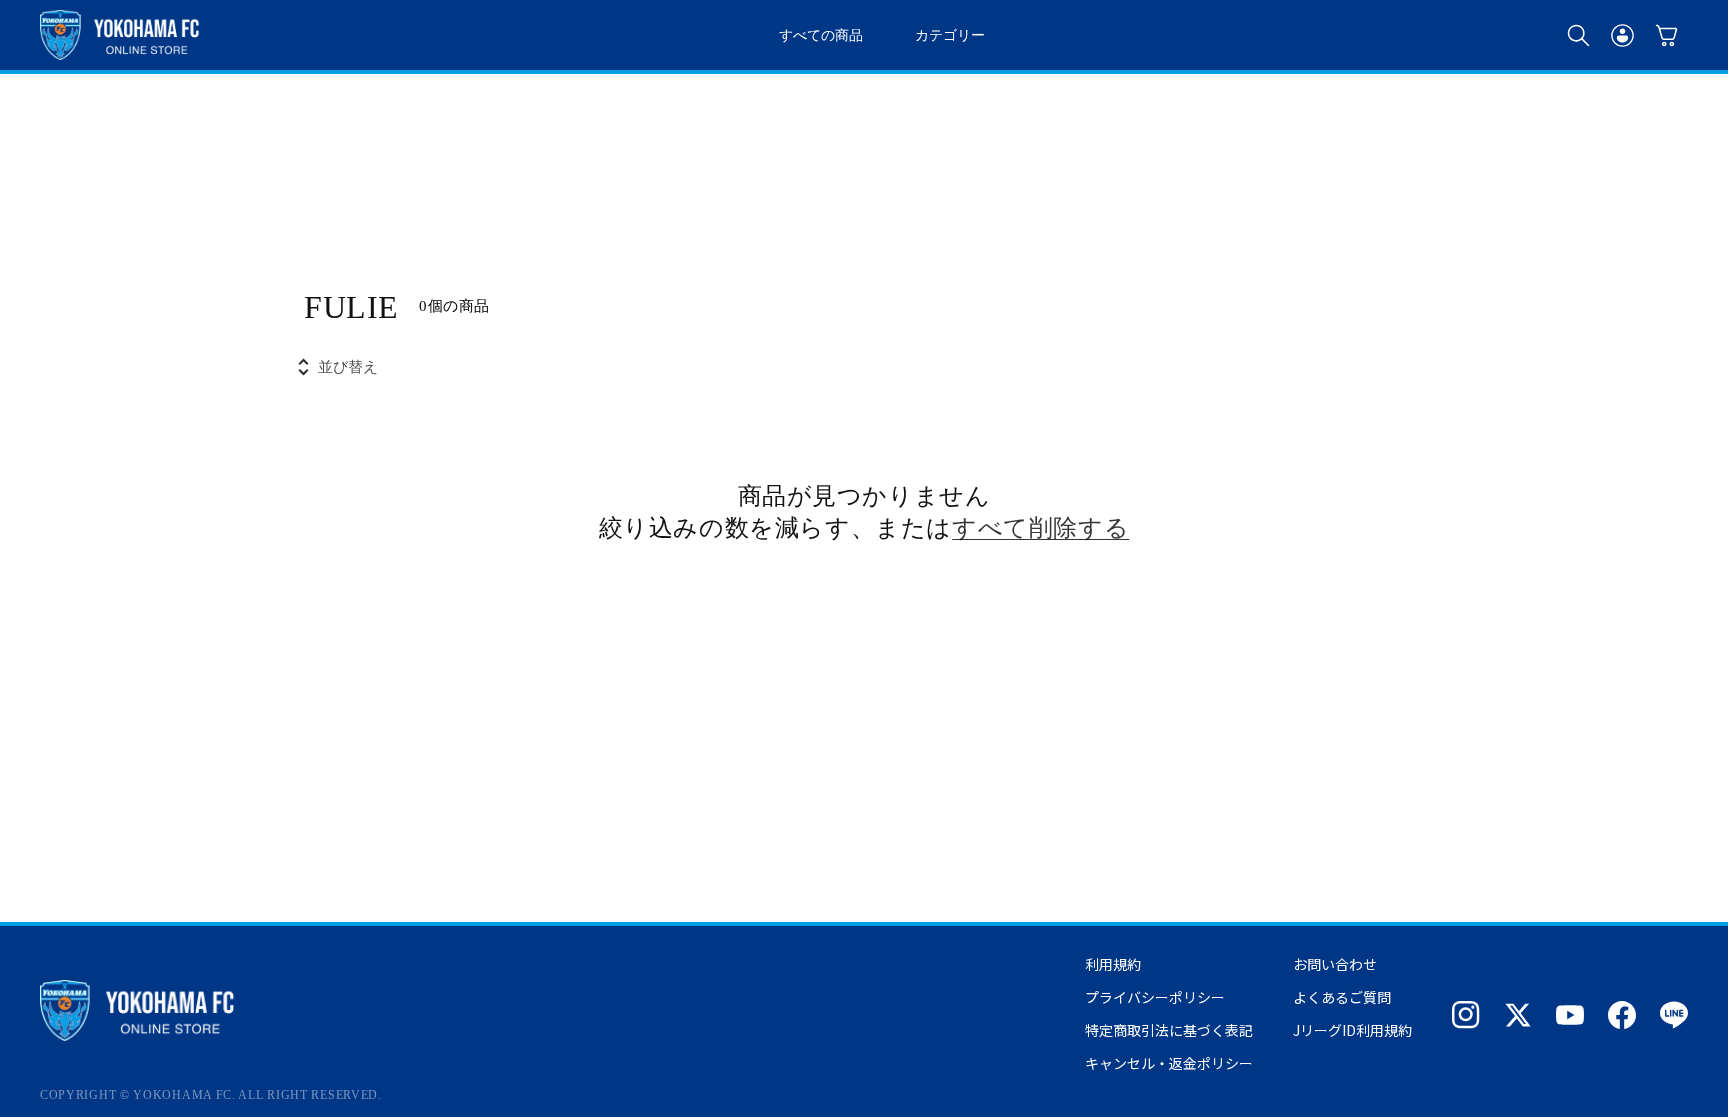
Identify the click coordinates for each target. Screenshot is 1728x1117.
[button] (1578, 35)
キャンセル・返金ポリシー (1169, 1063)
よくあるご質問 (1342, 997)
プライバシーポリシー (1155, 997)
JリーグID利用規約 (1352, 1030)
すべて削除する (1040, 526)
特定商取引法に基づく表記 (1169, 1030)
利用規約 (1113, 964)
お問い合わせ (1335, 964)
